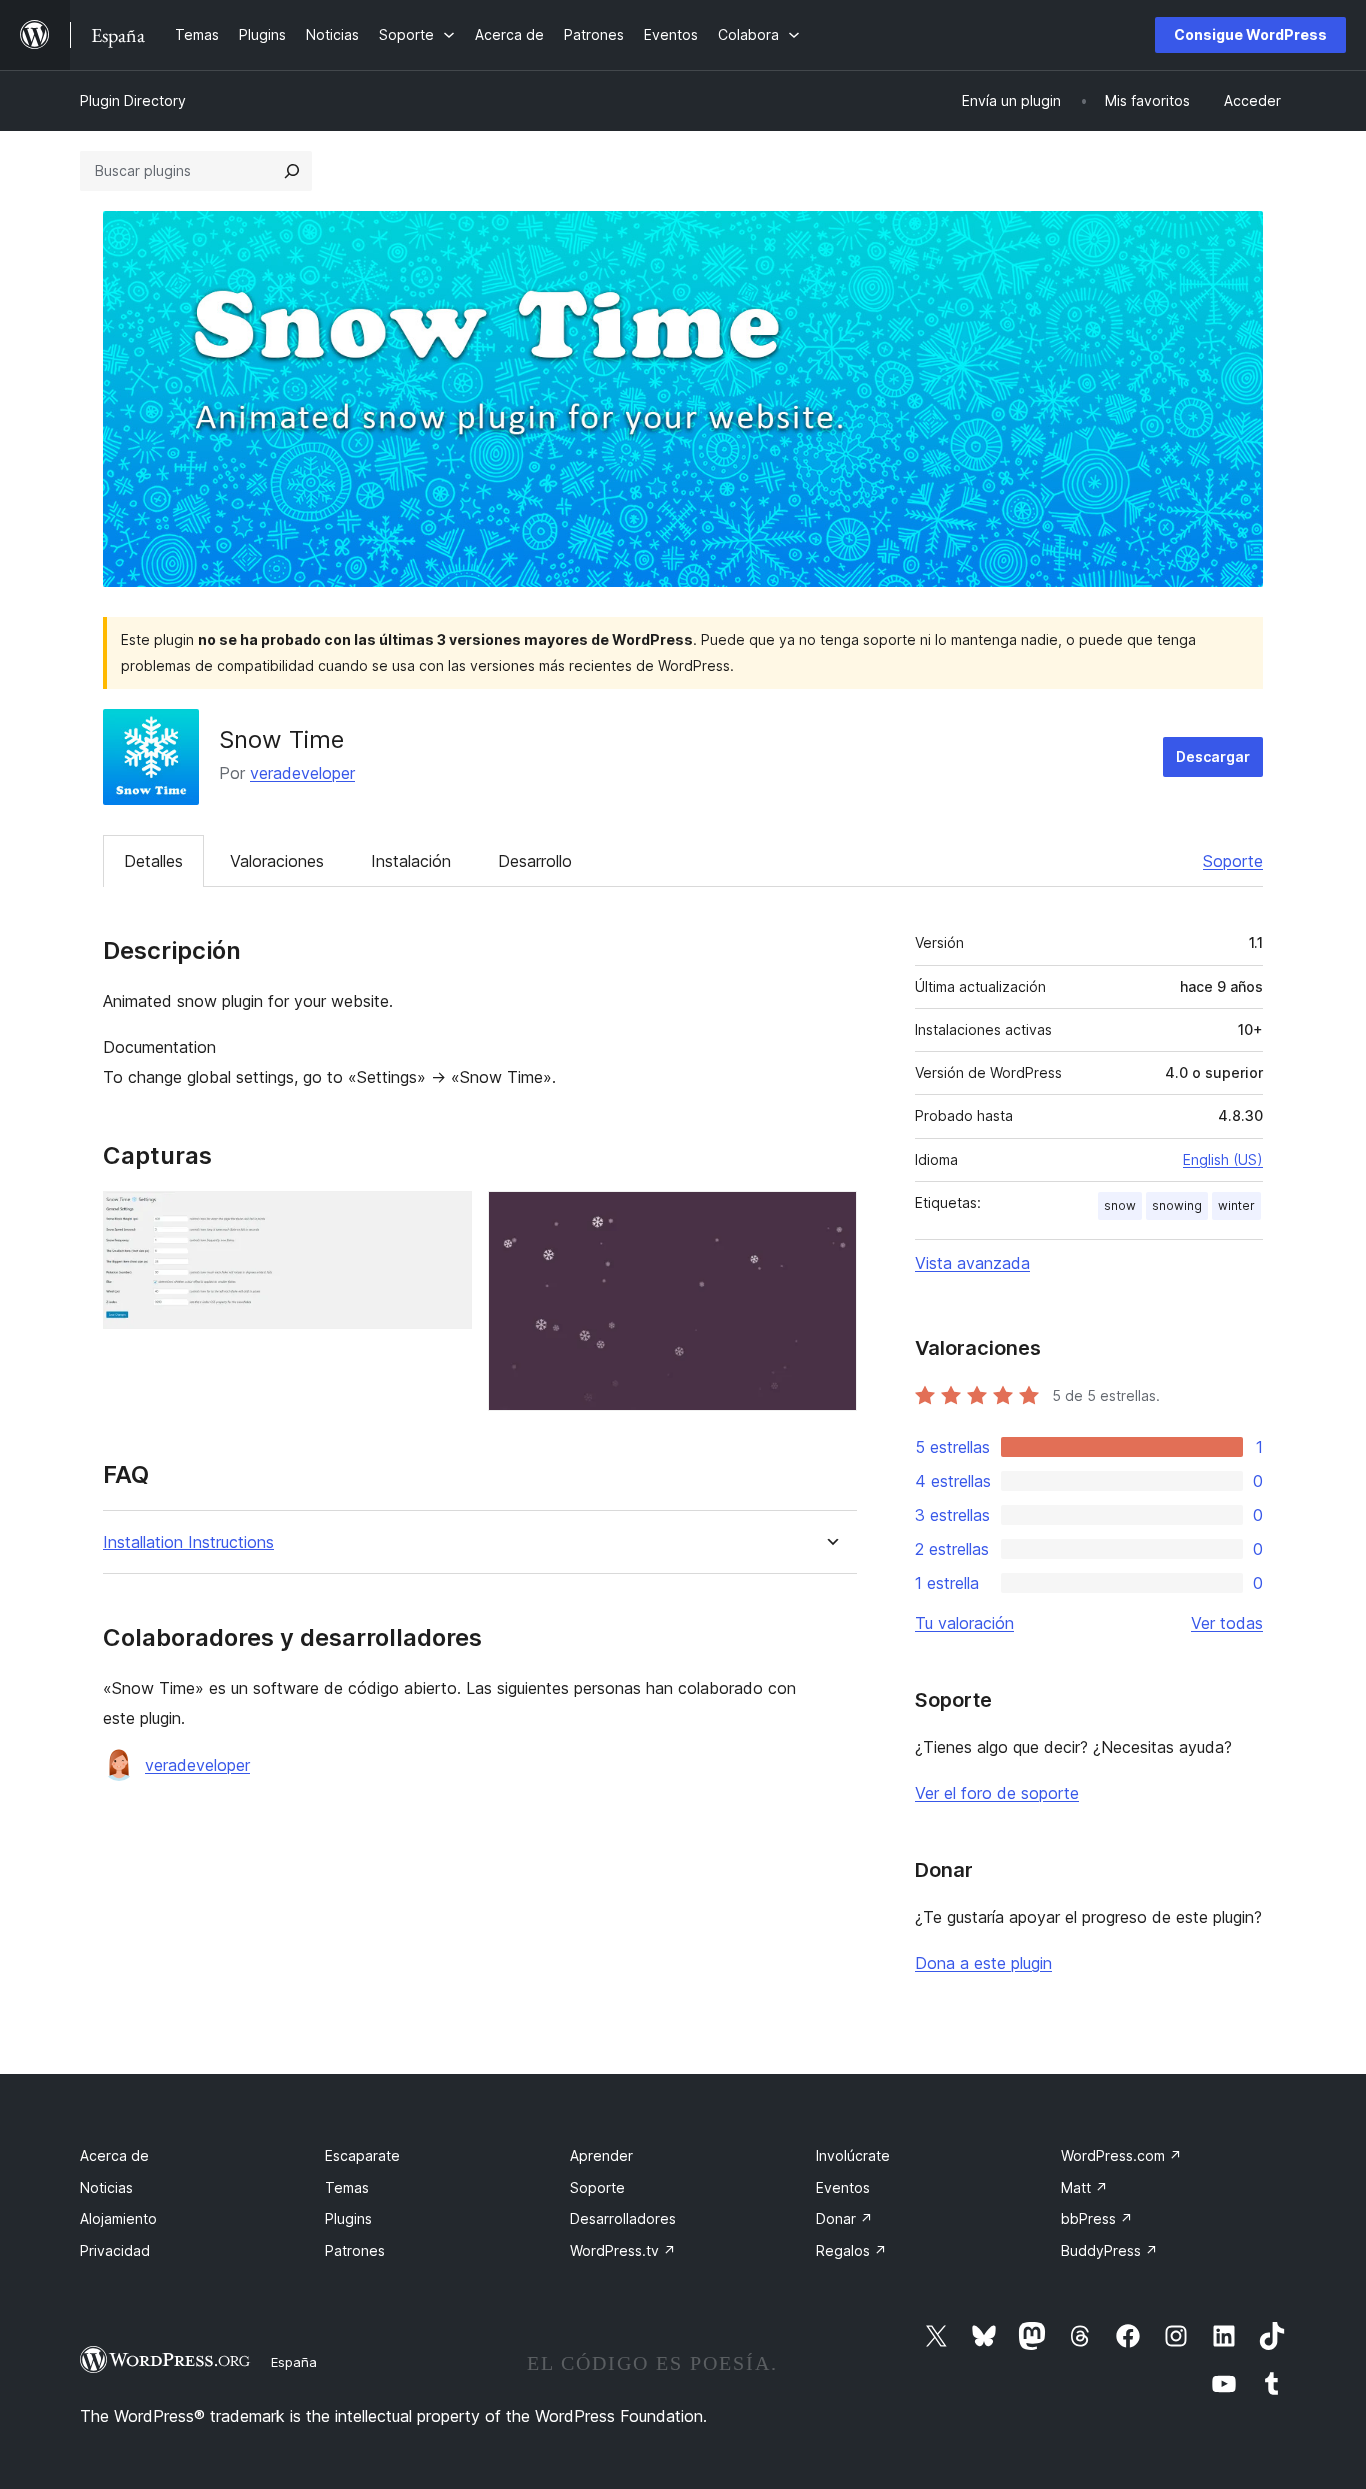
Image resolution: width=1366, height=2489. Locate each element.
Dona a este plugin (983, 1963)
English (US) (1223, 1159)
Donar (844, 2218)
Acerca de (114, 2155)
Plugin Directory (133, 100)
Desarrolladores (623, 2218)
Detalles (153, 861)
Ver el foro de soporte (997, 1793)
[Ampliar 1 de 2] (445, 1218)
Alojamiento (118, 2218)
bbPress (1097, 2218)
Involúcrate (853, 2155)
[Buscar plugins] (292, 171)
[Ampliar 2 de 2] (830, 1218)
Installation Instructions (188, 1542)
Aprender (601, 2155)
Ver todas (1227, 1623)
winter (1236, 1205)
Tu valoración (964, 1623)
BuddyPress (1109, 2250)
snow (1120, 1205)
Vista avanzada (972, 1263)
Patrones (355, 2250)
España (294, 2362)
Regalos (851, 2250)
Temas (347, 2187)
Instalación (411, 861)
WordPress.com (1121, 2155)
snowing (1177, 1205)
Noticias (106, 2187)
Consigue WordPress (1250, 34)
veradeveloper (302, 773)
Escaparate (362, 2155)
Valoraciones (277, 861)
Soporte (1233, 861)
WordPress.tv (623, 2250)
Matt (1084, 2187)
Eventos (843, 2187)
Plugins (348, 2218)
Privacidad (115, 2250)
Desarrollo (535, 861)
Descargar (1213, 756)
